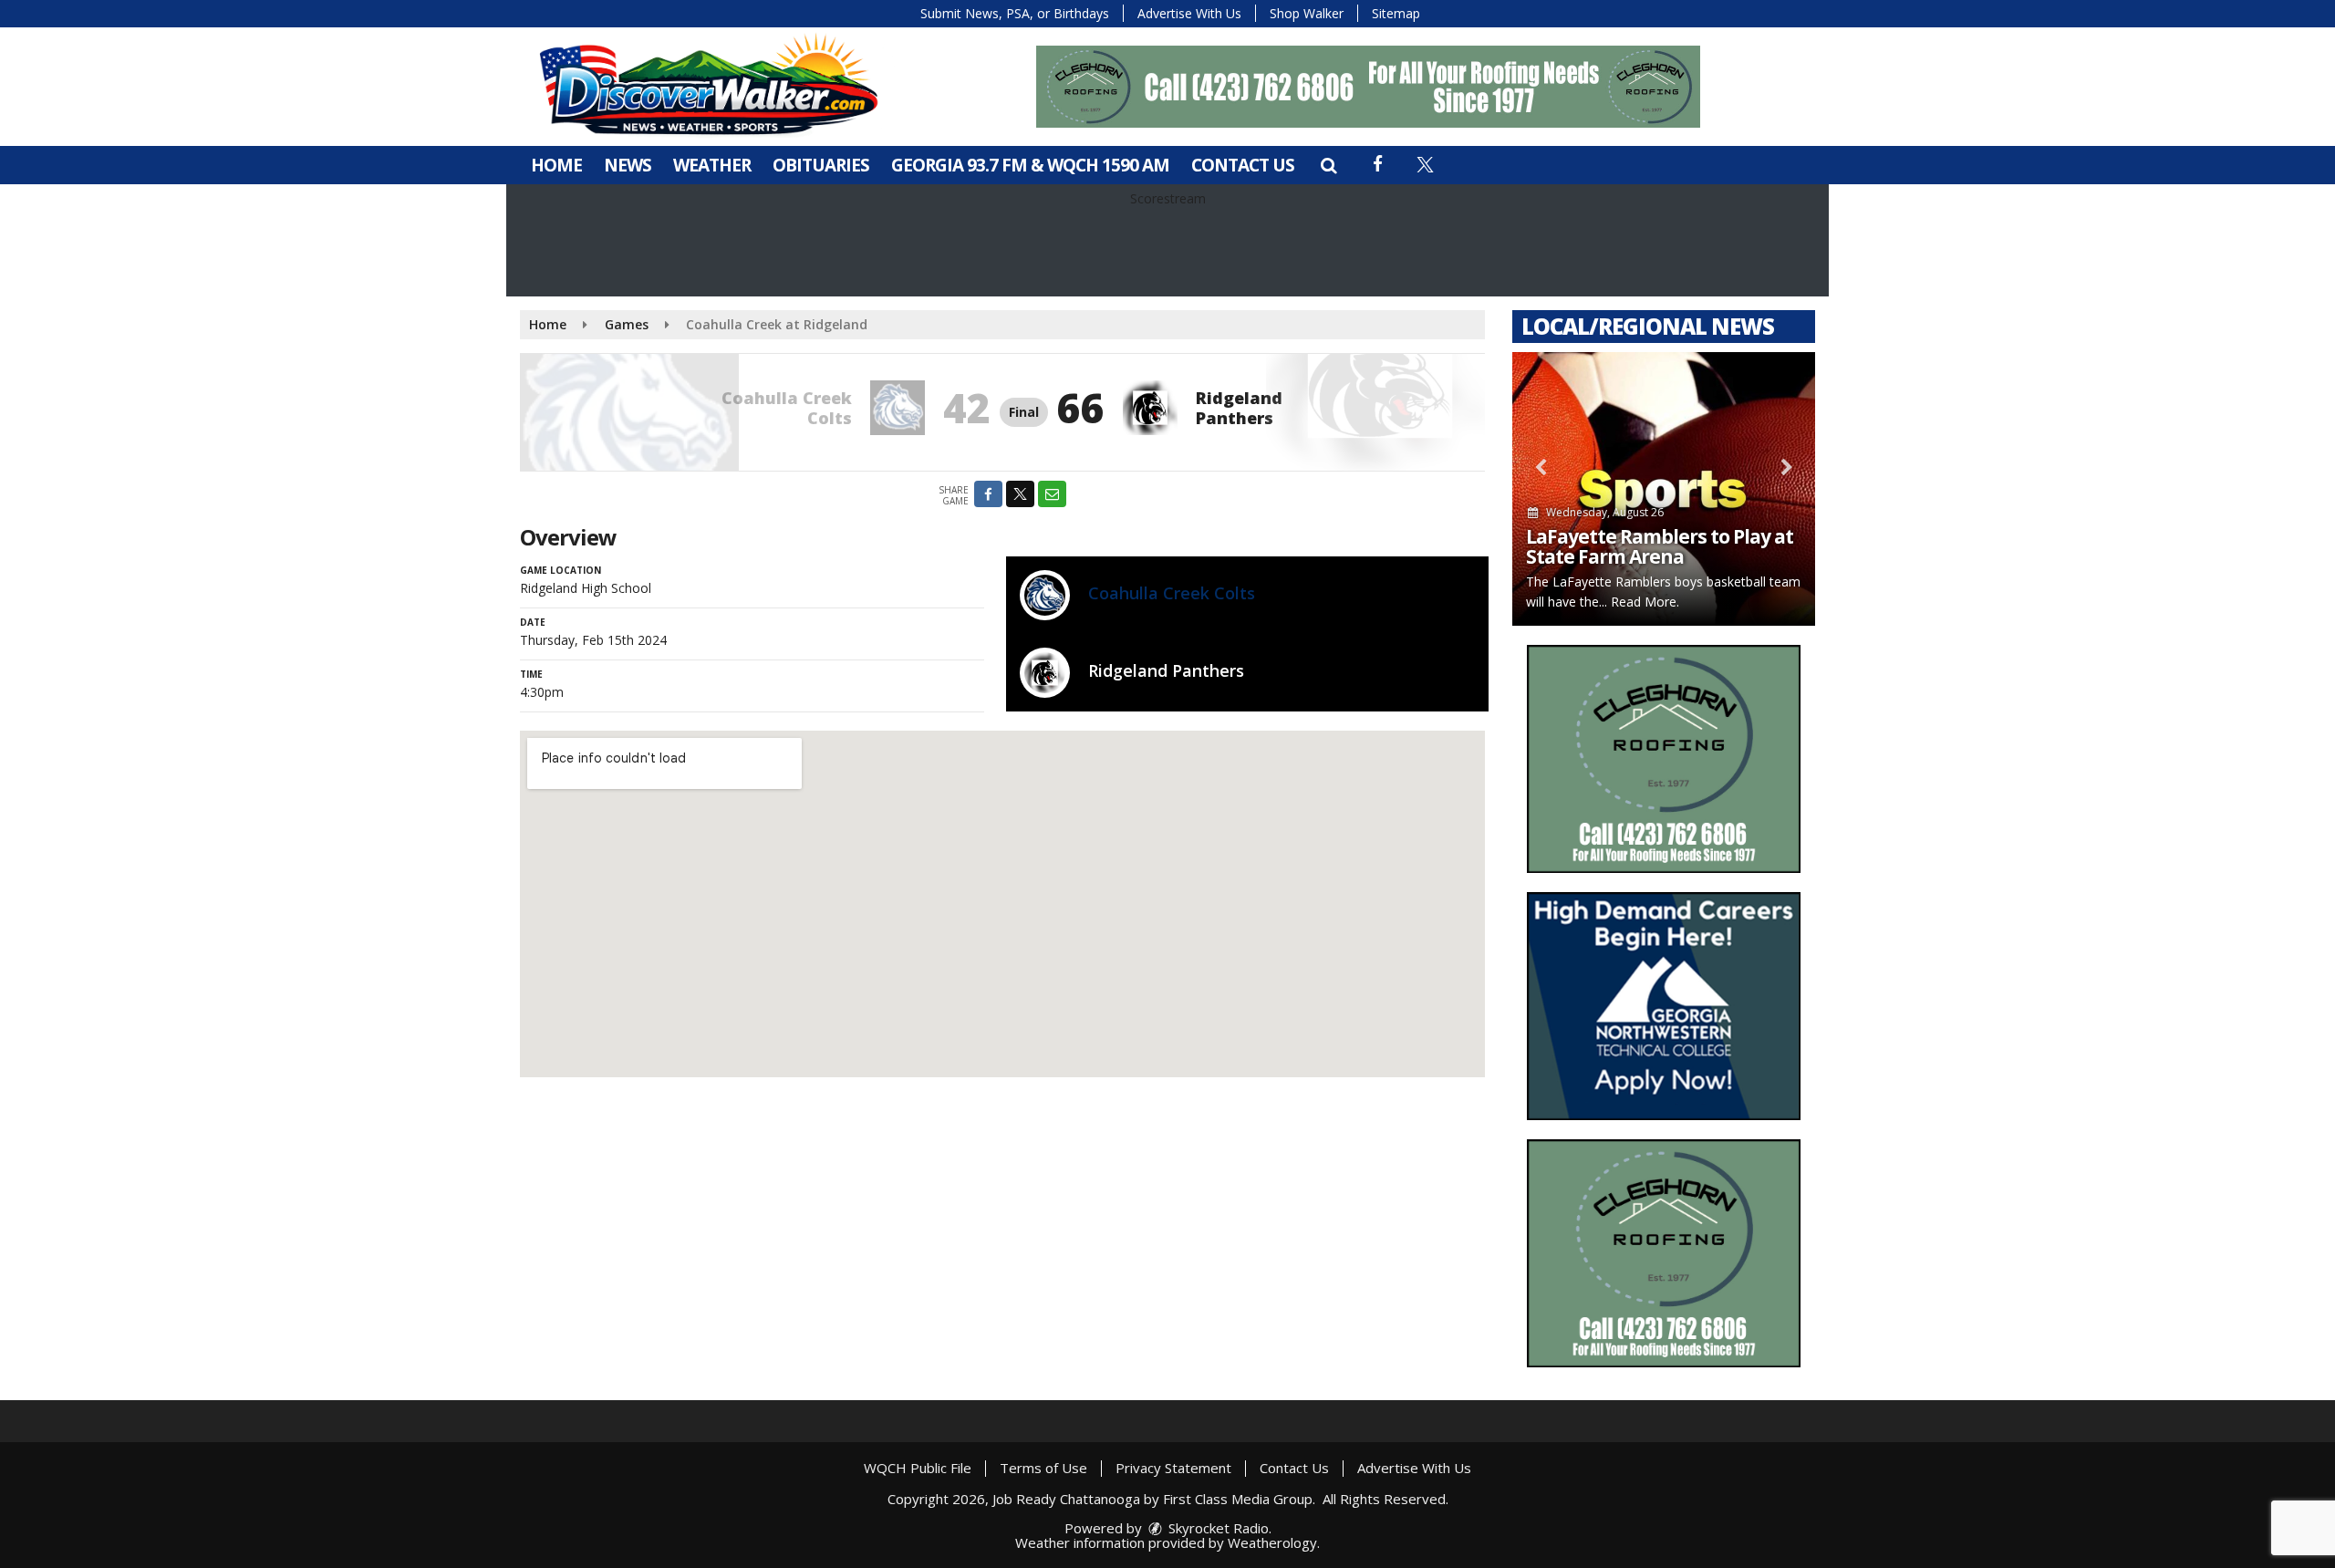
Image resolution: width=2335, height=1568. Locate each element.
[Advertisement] (1368, 87)
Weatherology (1272, 1542)
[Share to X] (1020, 494)
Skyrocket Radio (1217, 1528)
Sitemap (1396, 13)
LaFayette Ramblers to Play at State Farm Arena (1660, 546)
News (628, 165)
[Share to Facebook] (988, 494)
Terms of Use (1043, 1468)
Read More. (1645, 602)
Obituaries (821, 165)
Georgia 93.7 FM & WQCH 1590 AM (1030, 165)
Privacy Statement (1173, 1468)
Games (627, 324)
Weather (712, 165)
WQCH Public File (918, 1468)
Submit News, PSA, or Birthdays (1015, 13)
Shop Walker (1307, 13)
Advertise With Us (1189, 13)
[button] (1328, 165)
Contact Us (1243, 165)
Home (556, 165)
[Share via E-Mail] (1052, 494)
